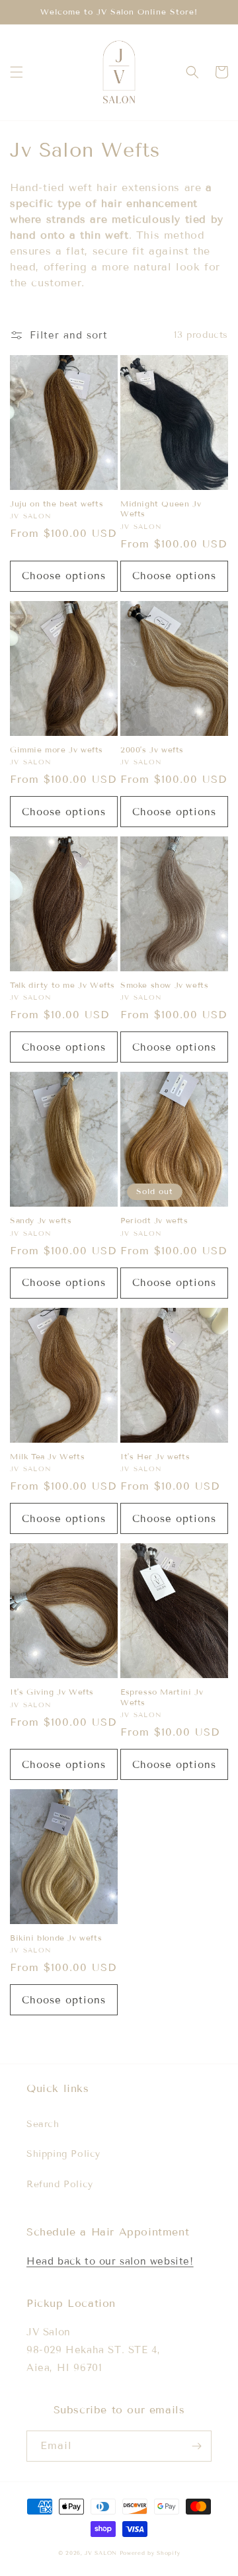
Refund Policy (60, 2184)
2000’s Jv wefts (152, 749)
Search (43, 2124)
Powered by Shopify (150, 2553)
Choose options (64, 576)
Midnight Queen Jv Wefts (161, 509)
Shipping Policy (63, 2154)
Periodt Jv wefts (154, 1220)
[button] (17, 72)
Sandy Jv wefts (41, 1220)
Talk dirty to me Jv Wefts (62, 985)
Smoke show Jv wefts (164, 985)
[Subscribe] (196, 2446)
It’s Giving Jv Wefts (52, 1692)
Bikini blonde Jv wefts (56, 1938)
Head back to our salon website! (110, 2261)
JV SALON (102, 2553)
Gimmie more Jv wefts (57, 749)
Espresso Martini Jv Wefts (162, 1697)
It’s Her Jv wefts (155, 1456)
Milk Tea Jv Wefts (47, 1456)
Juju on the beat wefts (57, 503)
